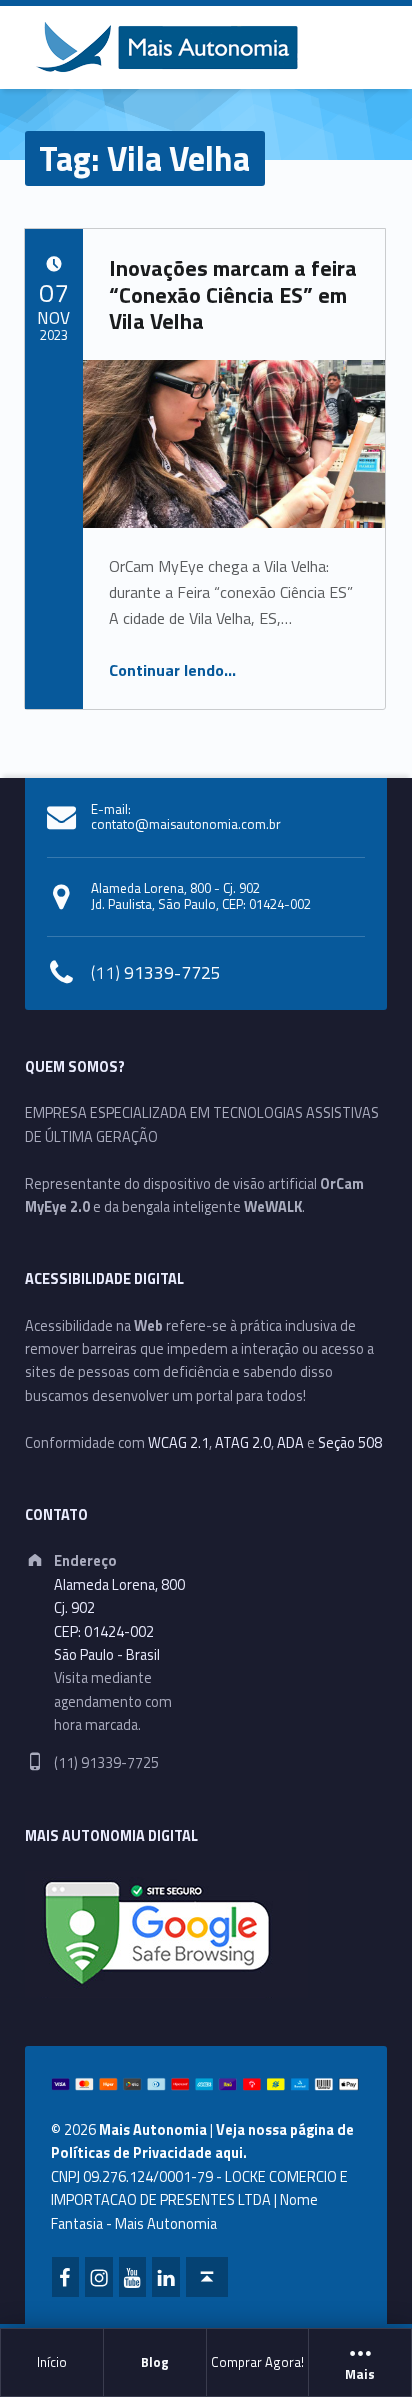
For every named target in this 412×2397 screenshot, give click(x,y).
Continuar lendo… (172, 670)
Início (52, 2362)
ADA (290, 1443)
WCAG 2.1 (178, 1443)
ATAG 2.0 (243, 1443)
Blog (155, 2362)
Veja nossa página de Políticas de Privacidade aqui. (202, 2141)
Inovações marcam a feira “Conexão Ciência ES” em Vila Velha (233, 294)
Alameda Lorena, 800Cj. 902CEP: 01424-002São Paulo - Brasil (119, 1620)
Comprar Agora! (257, 2362)
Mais (360, 2375)
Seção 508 (350, 1443)
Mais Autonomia (153, 2130)
